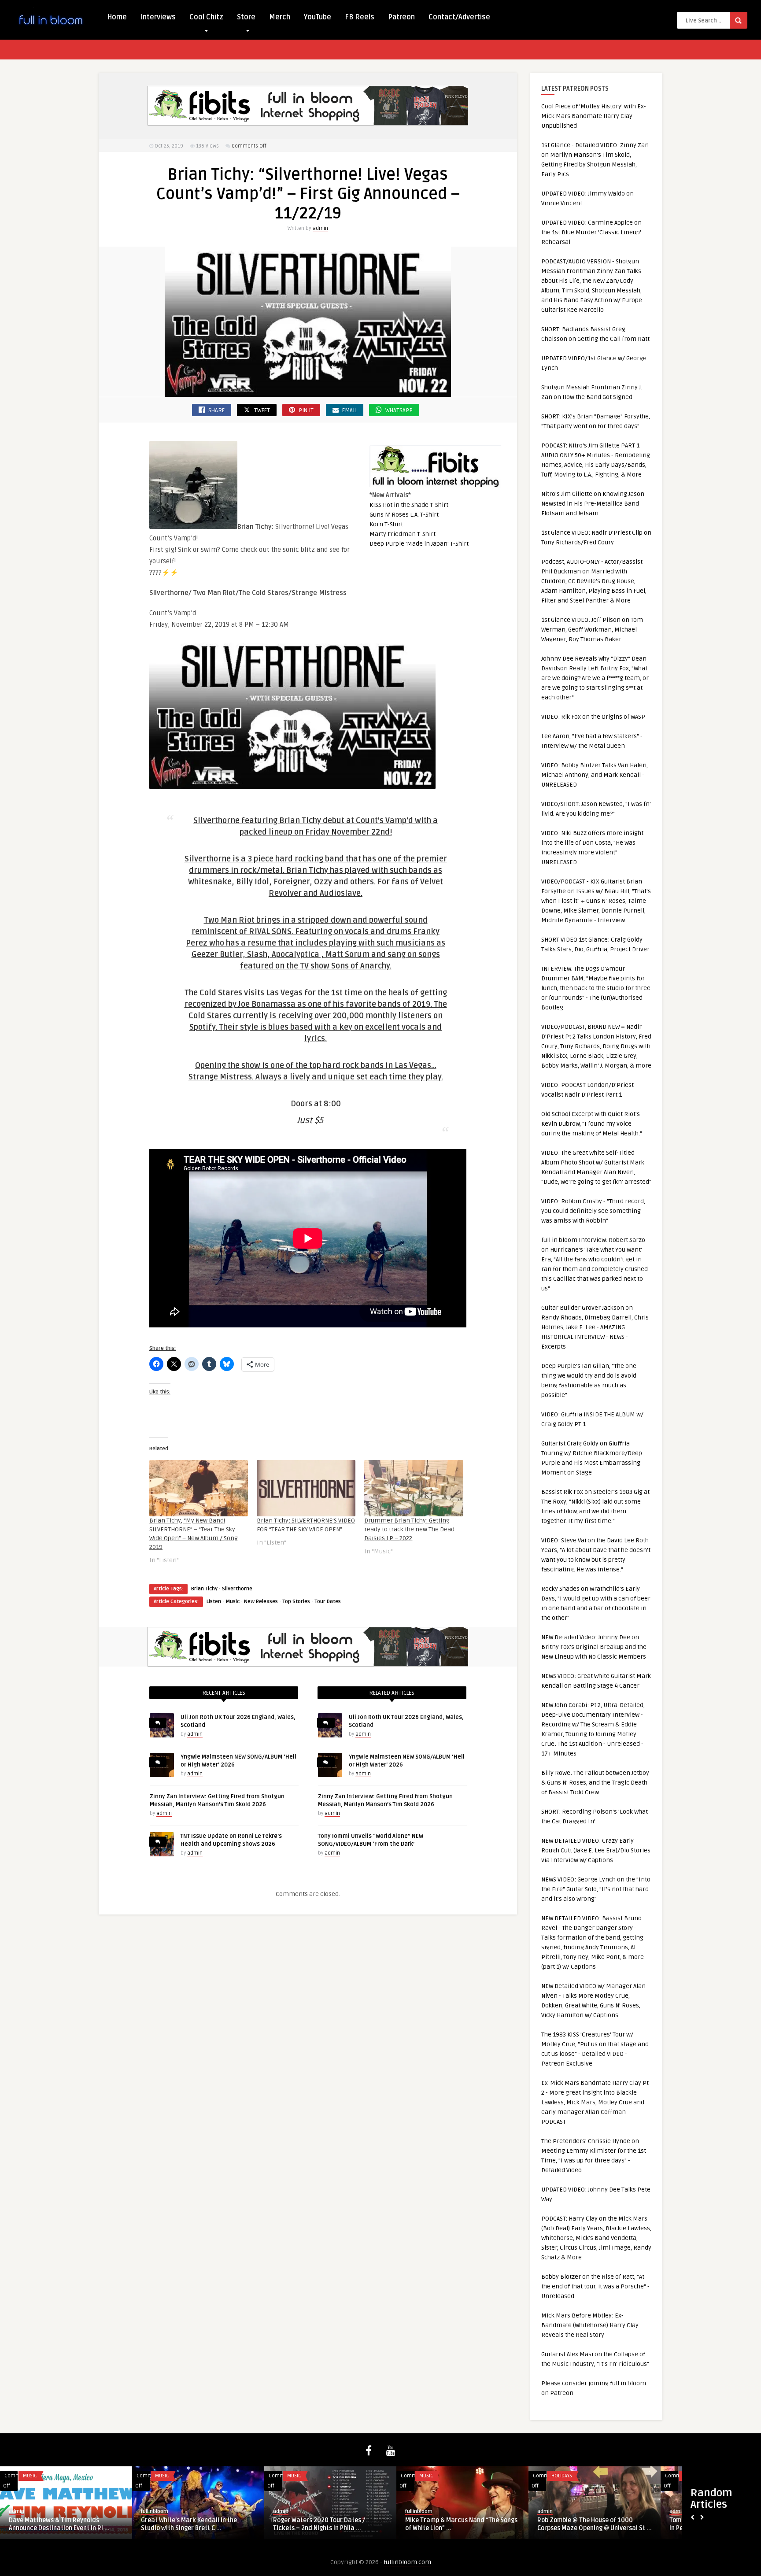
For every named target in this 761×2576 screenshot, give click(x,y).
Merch (280, 17)
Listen (214, 1602)
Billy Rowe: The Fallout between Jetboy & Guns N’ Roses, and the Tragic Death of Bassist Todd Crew (595, 1783)
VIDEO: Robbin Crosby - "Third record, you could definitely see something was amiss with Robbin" (593, 1211)
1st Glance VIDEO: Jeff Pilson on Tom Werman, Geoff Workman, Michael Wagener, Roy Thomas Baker (592, 630)
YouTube (318, 17)
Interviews (158, 17)
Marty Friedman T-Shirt (403, 534)
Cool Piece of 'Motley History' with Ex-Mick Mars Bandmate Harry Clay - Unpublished (594, 116)
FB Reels (360, 17)
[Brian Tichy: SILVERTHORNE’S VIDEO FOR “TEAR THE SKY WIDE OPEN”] (306, 1488)
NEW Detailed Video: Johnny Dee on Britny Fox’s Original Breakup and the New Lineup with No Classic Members (594, 1647)
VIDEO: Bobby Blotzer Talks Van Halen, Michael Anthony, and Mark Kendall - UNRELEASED (595, 775)
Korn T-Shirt (386, 524)
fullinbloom (155, 2511)
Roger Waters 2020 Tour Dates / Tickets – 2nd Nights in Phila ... (319, 2524)
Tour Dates (328, 1602)
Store (246, 17)
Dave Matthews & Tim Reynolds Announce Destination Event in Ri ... (59, 2524)
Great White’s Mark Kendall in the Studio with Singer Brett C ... (189, 2524)
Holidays (562, 2476)
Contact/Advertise (459, 17)
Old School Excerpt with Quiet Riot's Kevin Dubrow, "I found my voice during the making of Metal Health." (592, 1124)
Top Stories (296, 1602)
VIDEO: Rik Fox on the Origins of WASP (593, 717)
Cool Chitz (206, 17)
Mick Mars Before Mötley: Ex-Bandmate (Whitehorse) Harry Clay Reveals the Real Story (590, 2325)
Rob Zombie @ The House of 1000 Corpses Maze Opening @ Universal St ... (595, 2524)
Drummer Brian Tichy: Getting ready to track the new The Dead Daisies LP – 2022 (409, 1529)
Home (117, 17)
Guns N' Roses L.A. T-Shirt (404, 515)
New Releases (261, 1602)
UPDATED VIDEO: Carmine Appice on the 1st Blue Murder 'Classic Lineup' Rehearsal (591, 232)
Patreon (401, 17)
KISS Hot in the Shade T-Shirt (409, 505)
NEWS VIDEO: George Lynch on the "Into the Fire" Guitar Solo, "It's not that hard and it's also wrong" (596, 1889)
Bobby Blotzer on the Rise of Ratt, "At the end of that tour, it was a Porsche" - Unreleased (595, 2286)
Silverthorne (237, 1589)
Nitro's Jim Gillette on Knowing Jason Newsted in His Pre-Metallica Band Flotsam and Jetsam (593, 504)
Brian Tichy (204, 1589)
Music (233, 1602)
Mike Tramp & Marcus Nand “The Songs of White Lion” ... (461, 2524)
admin (320, 228)
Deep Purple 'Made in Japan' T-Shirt (419, 544)
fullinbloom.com (407, 2562)
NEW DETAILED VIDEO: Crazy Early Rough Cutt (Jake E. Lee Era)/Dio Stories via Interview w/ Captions (596, 1850)
